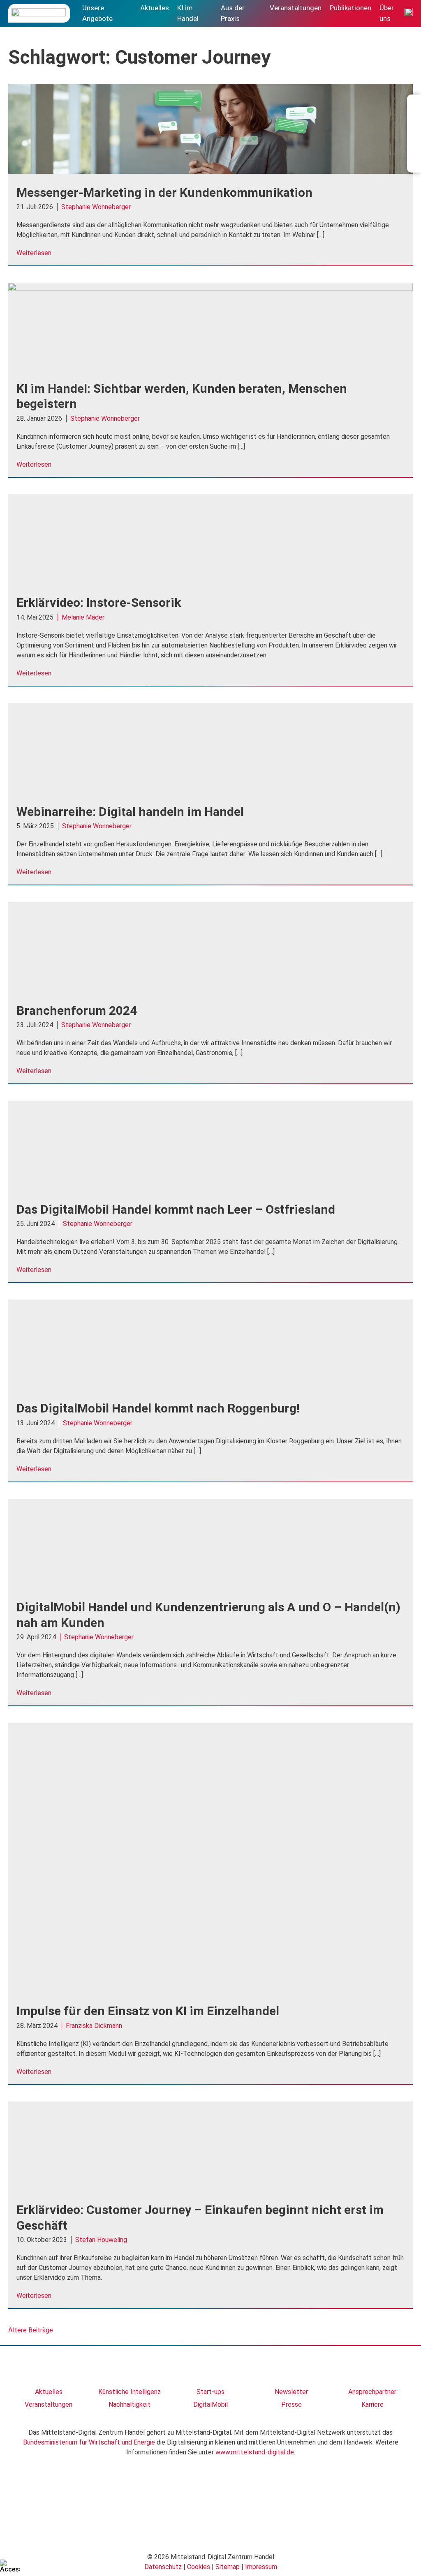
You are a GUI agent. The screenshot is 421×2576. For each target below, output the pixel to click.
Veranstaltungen (296, 8)
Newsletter (291, 2392)
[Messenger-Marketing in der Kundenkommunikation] (210, 172)
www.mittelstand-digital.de (255, 2452)
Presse (291, 2404)
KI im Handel (188, 13)
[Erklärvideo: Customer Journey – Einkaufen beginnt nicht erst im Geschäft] (210, 2189)
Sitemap (228, 2567)
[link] (49, 2370)
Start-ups (210, 2392)
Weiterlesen (34, 253)
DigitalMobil (210, 2404)
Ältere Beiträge (31, 2330)
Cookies (199, 2567)
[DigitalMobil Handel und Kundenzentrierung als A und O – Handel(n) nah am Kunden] (210, 1586)
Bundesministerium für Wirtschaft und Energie (89, 2442)
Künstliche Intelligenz (130, 2392)
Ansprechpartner (372, 2392)
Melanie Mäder (83, 617)
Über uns (387, 13)
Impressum (261, 2567)
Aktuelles (155, 8)
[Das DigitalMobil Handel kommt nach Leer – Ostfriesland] (210, 1188)
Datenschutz (163, 2567)
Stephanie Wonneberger (96, 207)
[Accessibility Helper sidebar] (10, 2566)
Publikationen (350, 8)
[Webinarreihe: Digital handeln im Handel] (210, 791)
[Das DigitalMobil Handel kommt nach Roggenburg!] (210, 1387)
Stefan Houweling (101, 2240)
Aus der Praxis (233, 13)
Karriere (372, 2404)
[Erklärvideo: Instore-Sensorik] (210, 582)
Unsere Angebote (97, 13)
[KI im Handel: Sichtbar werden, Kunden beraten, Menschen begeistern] (210, 289)
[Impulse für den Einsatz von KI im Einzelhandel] (210, 1990)
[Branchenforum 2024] (210, 990)
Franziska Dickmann (94, 2026)
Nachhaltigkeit (130, 2404)
